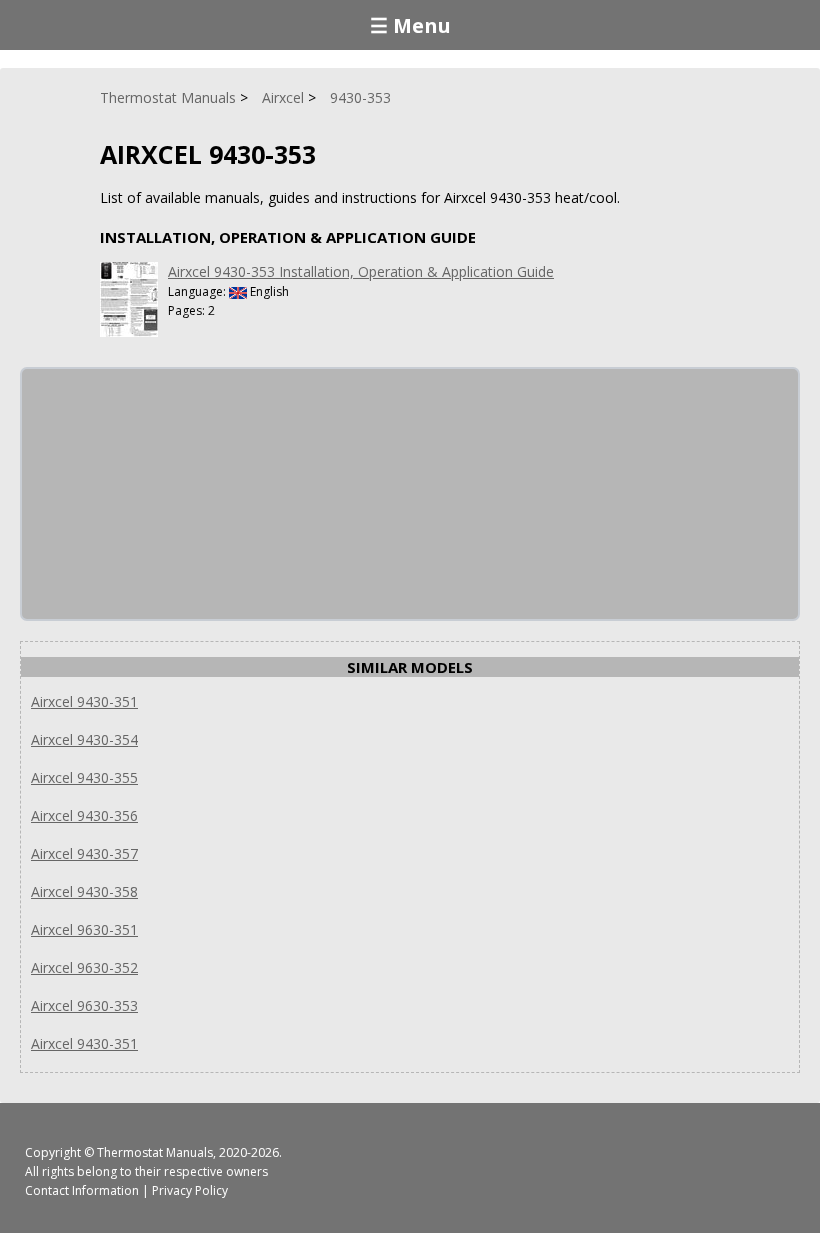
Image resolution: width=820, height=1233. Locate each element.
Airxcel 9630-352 (84, 967)
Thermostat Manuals (155, 1152)
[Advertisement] (172, 494)
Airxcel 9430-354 (84, 739)
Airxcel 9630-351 (84, 929)
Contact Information (82, 1190)
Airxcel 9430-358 (84, 891)
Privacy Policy (190, 1190)
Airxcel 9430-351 (84, 701)
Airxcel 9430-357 (84, 853)
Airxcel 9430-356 (84, 815)
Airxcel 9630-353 (84, 1005)
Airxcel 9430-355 (84, 777)
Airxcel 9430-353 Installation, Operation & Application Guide (361, 271)
